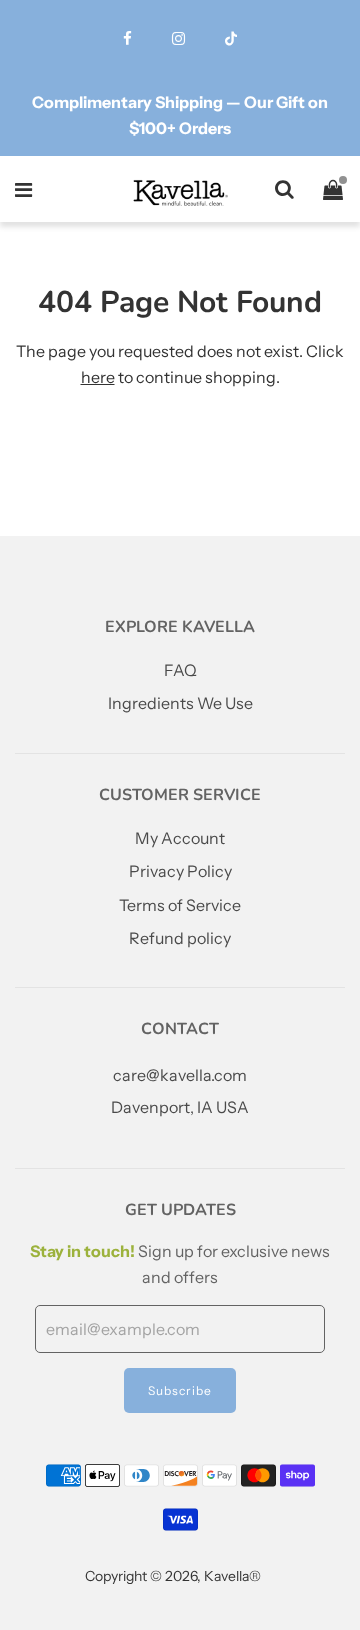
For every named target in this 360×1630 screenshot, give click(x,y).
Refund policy (180, 938)
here (98, 377)
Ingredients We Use (180, 703)
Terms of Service (180, 905)
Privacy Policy (180, 871)
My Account (180, 838)
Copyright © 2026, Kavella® (173, 1576)
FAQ (180, 670)
